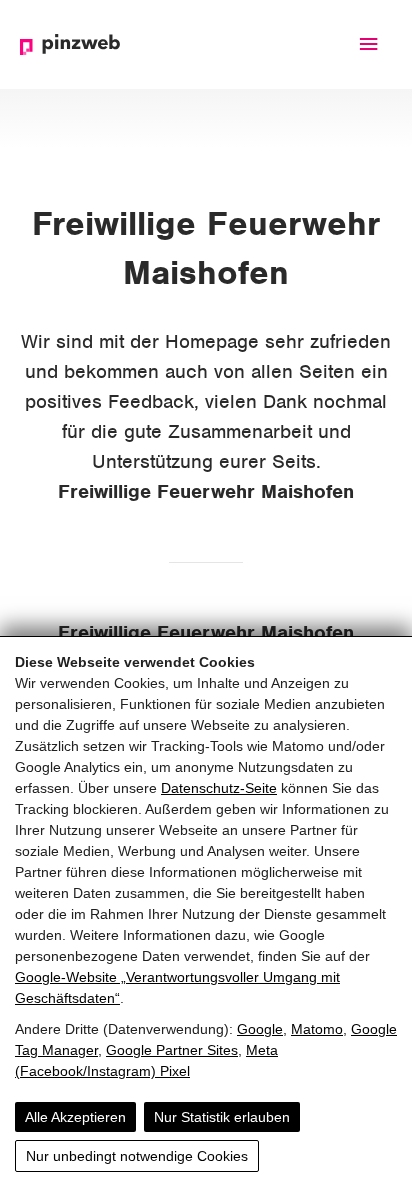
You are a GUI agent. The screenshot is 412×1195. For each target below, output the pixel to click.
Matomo (317, 1029)
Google (260, 1029)
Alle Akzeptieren (75, 1117)
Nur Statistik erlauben (222, 1117)
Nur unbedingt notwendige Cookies (137, 1156)
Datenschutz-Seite (219, 788)
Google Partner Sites (172, 1050)
